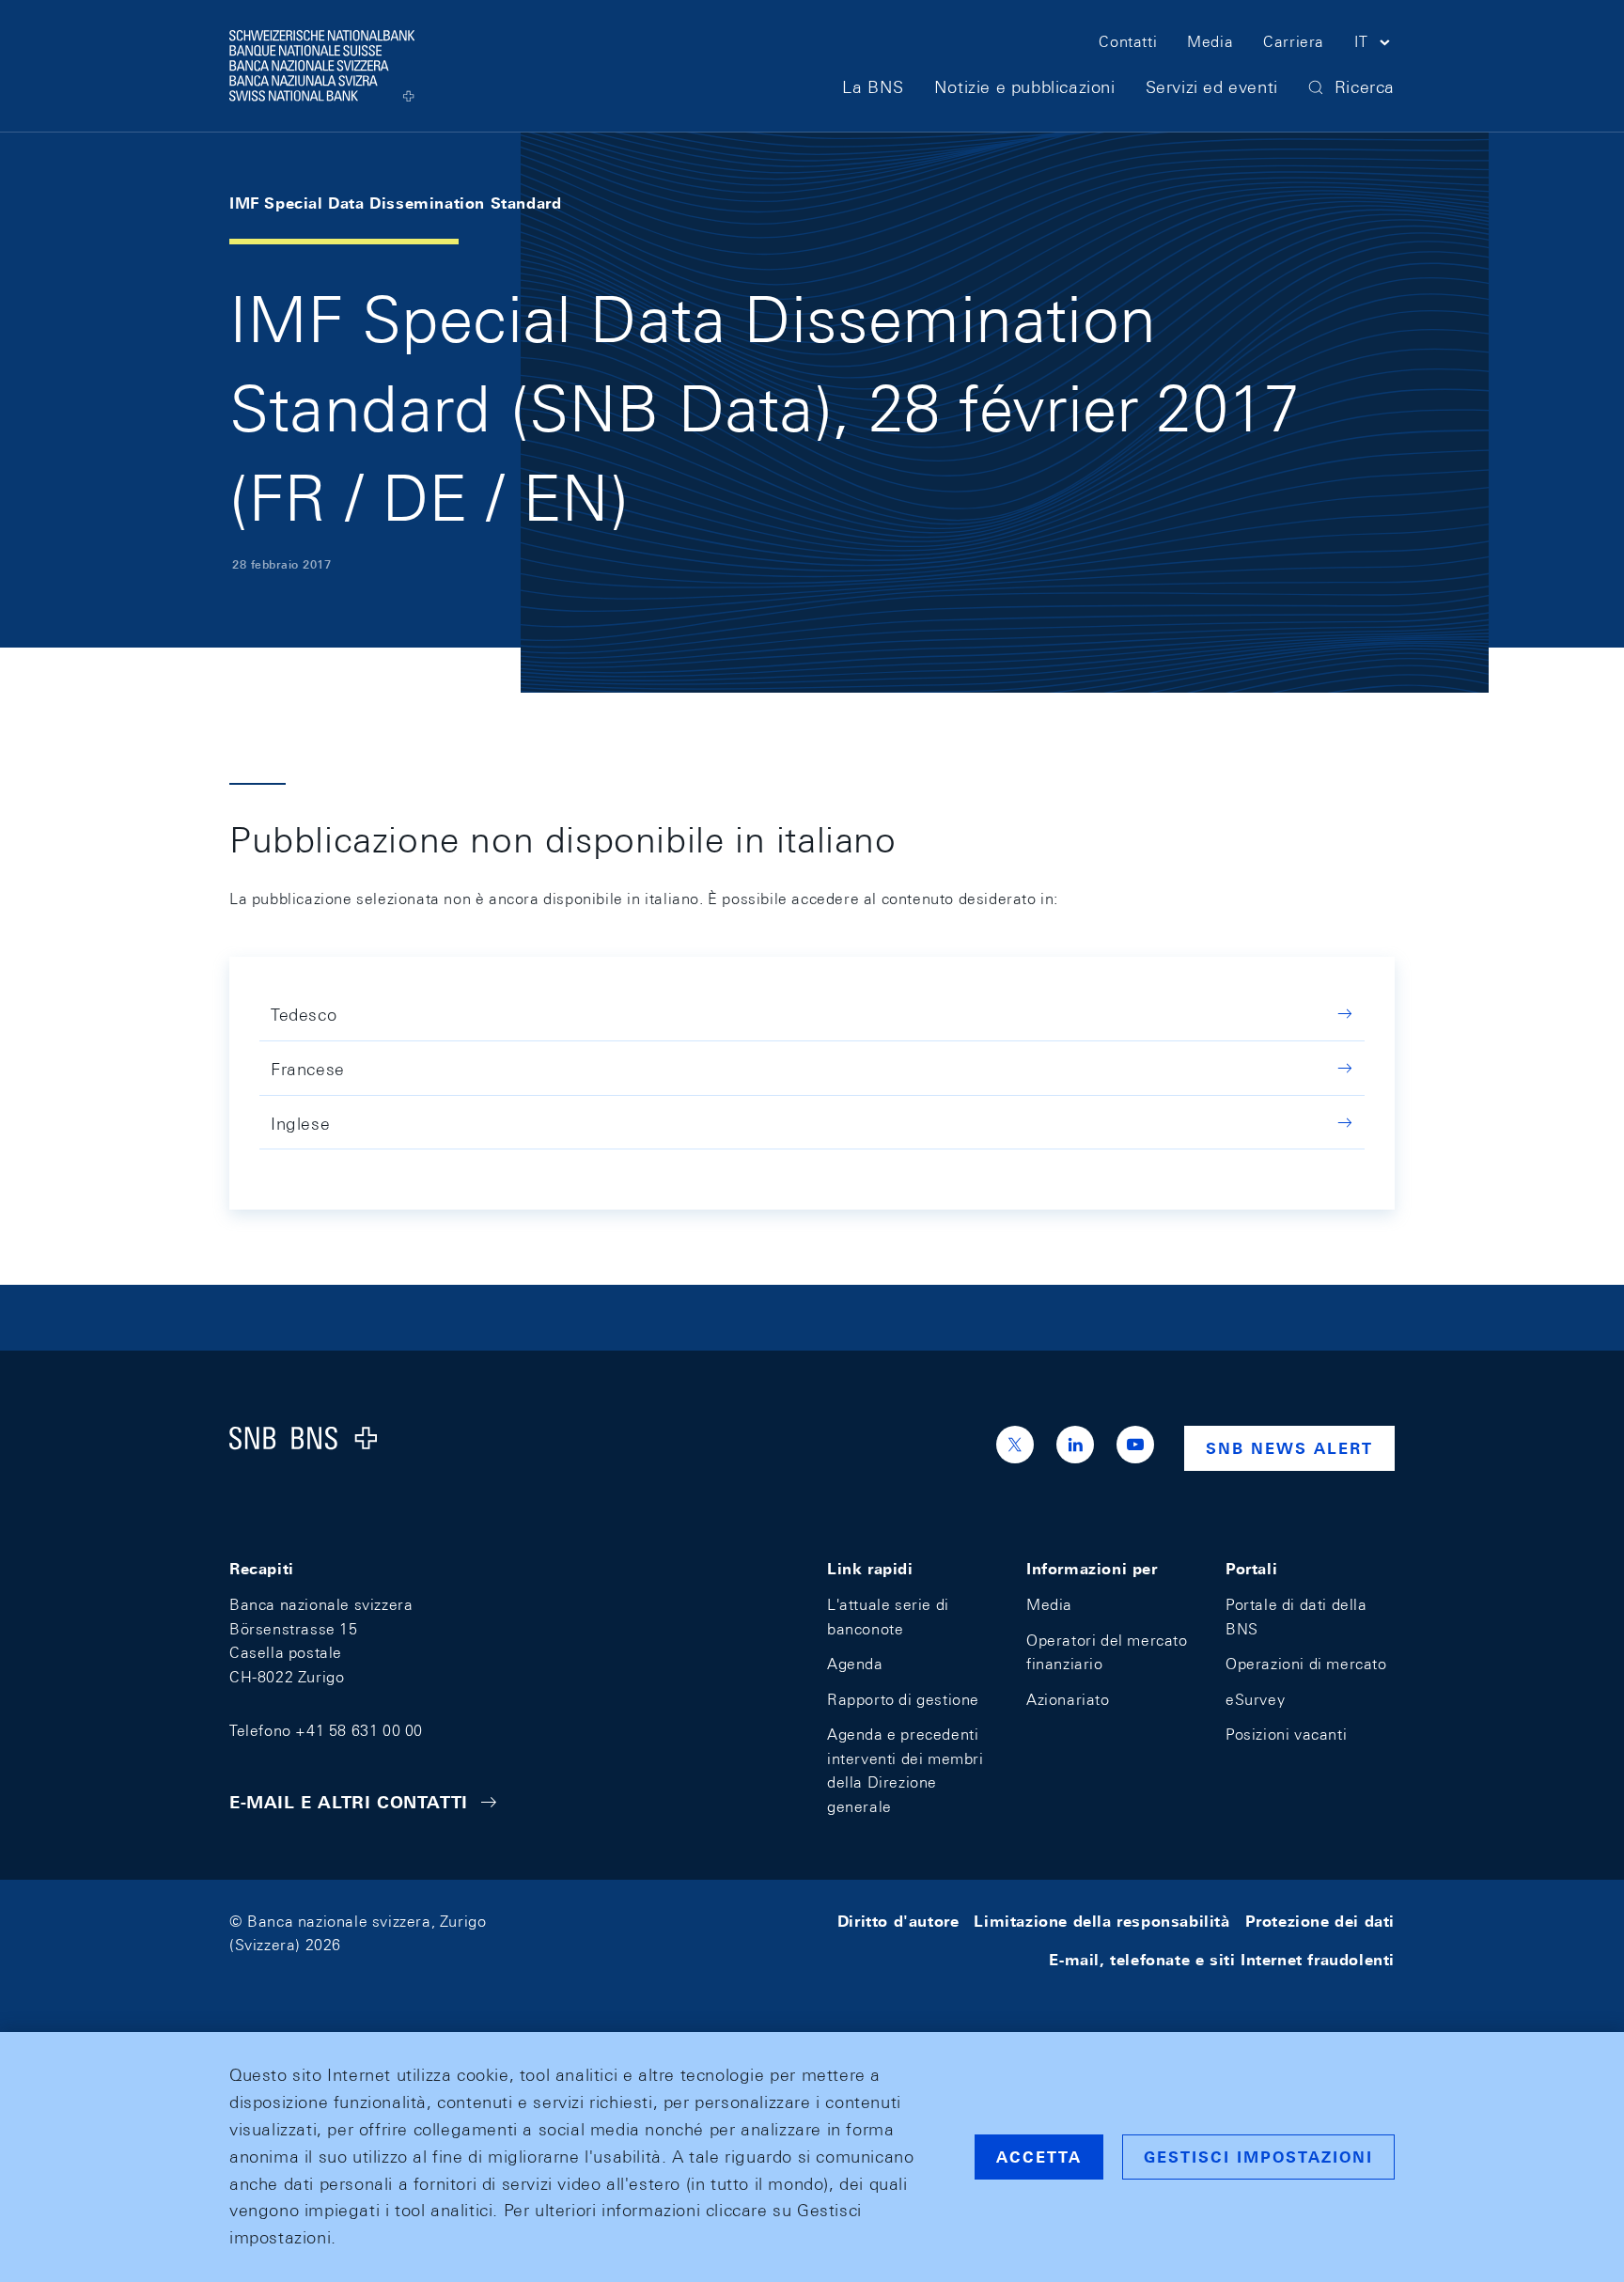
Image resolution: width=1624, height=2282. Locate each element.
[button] (1374, 45)
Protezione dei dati (1320, 1922)
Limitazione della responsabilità (1101, 1922)
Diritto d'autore (898, 1922)
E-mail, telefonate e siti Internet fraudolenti (1222, 1960)
